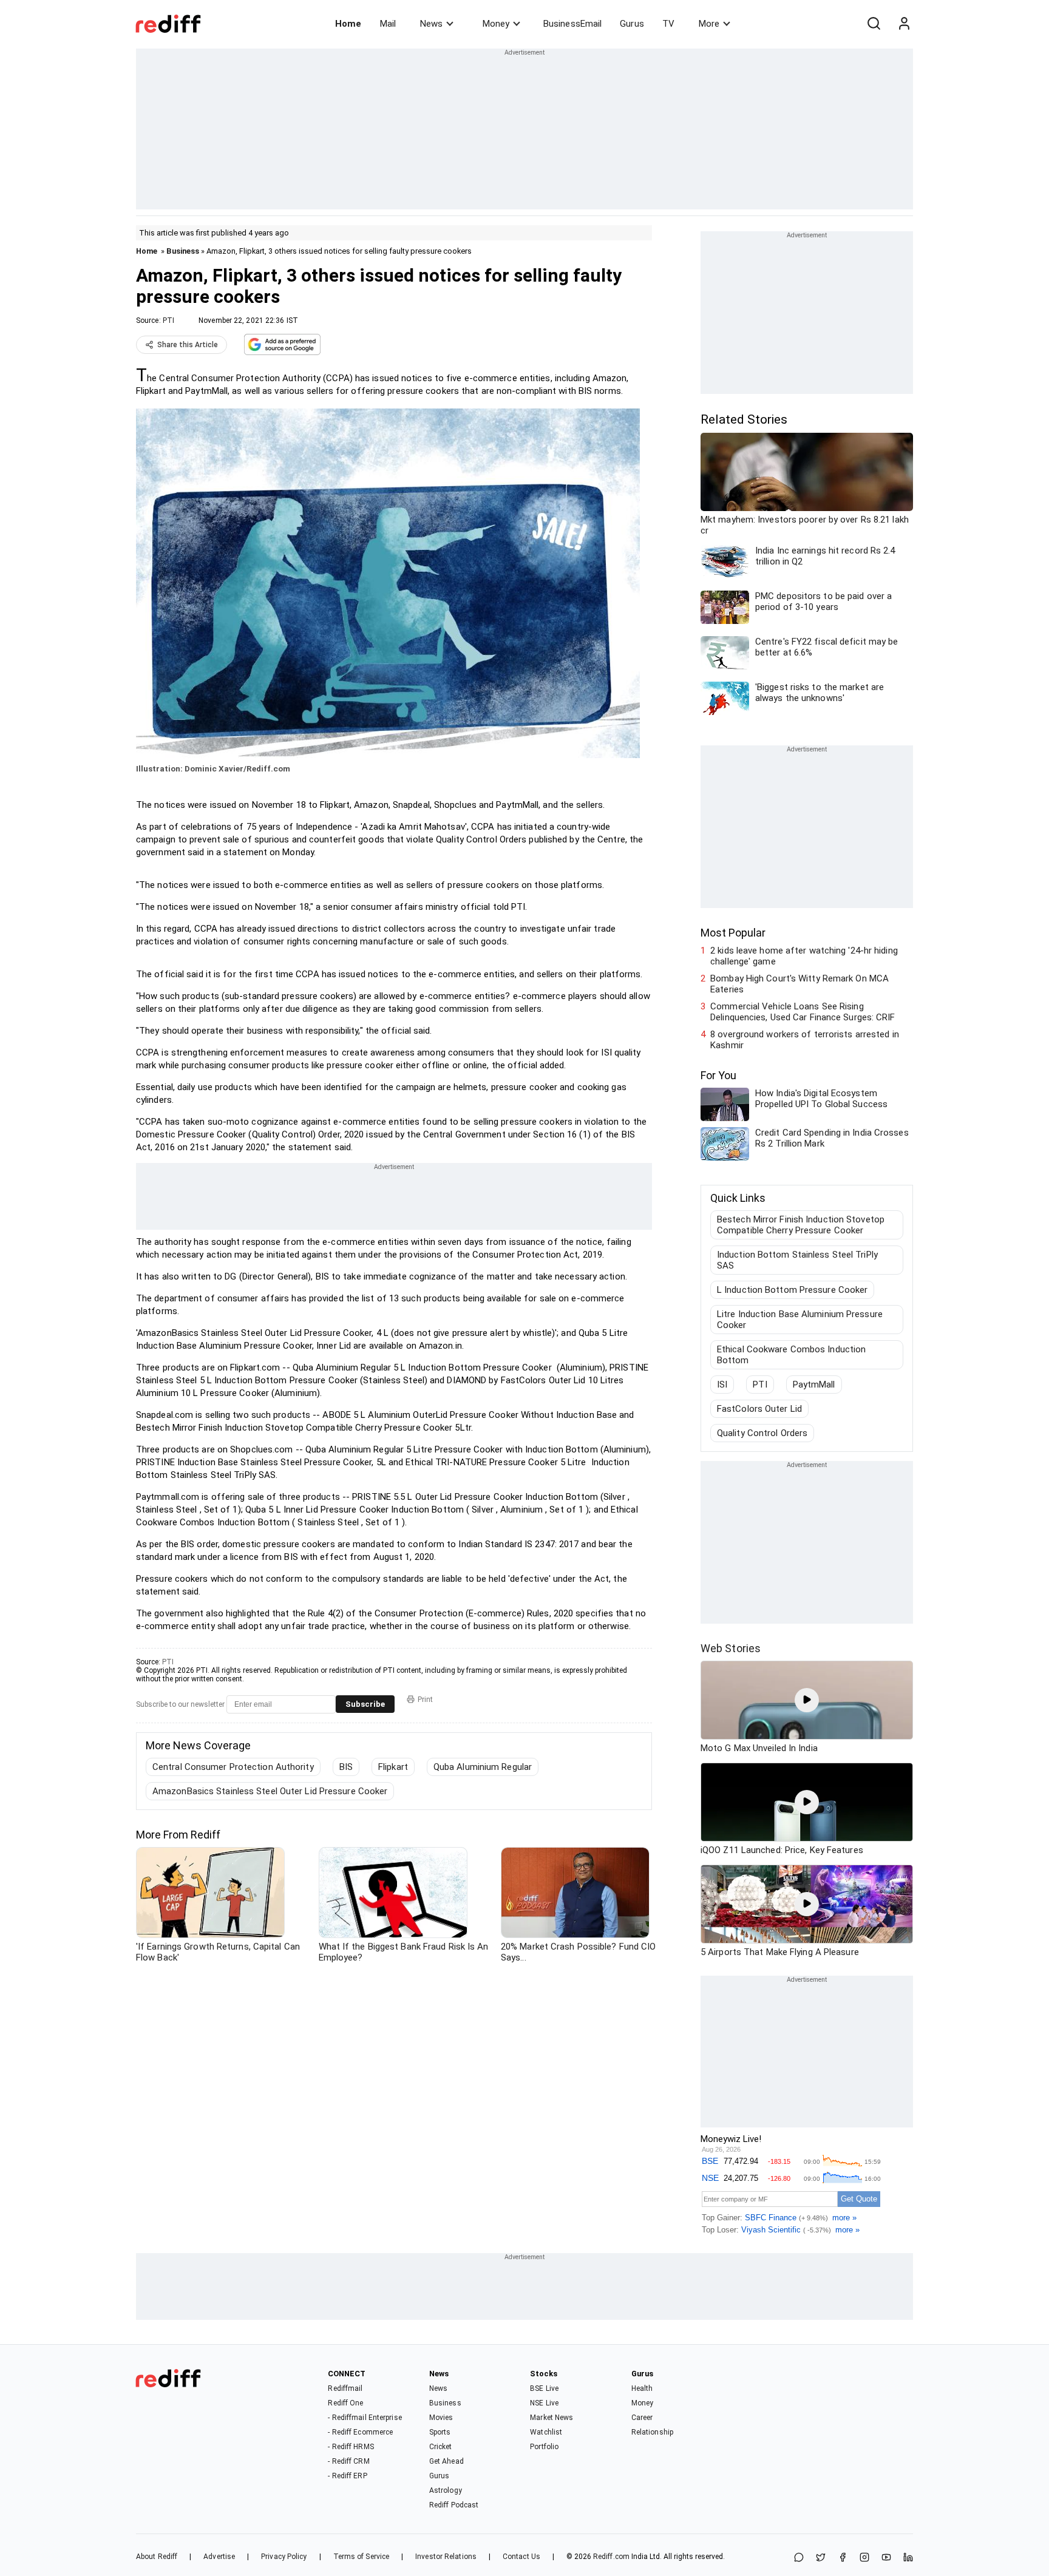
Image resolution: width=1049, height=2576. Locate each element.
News (431, 24)
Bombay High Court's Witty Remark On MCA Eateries (799, 984)
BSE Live (544, 2388)
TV (668, 24)
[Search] (874, 24)
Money (496, 24)
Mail (388, 24)
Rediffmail (345, 2388)
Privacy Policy (284, 2557)
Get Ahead (446, 2461)
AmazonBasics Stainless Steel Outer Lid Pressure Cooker (270, 1791)
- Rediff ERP (347, 2476)
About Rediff (157, 2557)
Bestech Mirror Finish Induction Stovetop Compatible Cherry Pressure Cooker (801, 1225)
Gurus (632, 24)
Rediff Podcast (454, 2505)
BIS (346, 1767)
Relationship (652, 2432)
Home (348, 24)
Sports (440, 2432)
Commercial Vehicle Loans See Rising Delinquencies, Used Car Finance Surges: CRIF (803, 1012)
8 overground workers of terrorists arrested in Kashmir (805, 1040)
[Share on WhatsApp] (799, 2558)
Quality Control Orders (762, 1433)
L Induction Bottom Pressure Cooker (792, 1290)
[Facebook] (843, 2558)
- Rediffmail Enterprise (365, 2418)
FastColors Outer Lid (759, 1409)
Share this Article (188, 345)
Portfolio (544, 2447)
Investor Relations (446, 2557)
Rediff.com (611, 2557)
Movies (441, 2418)
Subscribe (365, 1704)
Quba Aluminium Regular (483, 1767)
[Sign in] (904, 24)
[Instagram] (864, 2558)
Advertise (219, 2557)
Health (642, 2388)
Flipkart (393, 1767)
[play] (807, 1700)
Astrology (446, 2490)
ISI (722, 1385)
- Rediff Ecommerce (360, 2432)
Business (183, 251)
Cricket (441, 2447)
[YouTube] (886, 2558)
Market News (552, 2418)
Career (642, 2418)
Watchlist (546, 2432)
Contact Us (521, 2557)
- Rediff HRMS (351, 2447)
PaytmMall (814, 1385)
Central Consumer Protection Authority (233, 1767)
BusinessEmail (572, 24)
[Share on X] (821, 2558)
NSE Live (544, 2403)
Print (425, 1700)
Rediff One (345, 2403)
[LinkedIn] (908, 2558)
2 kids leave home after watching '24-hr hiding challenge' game (804, 956)
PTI (168, 320)
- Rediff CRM (348, 2461)
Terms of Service (362, 2557)
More (709, 24)
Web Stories (731, 1648)
